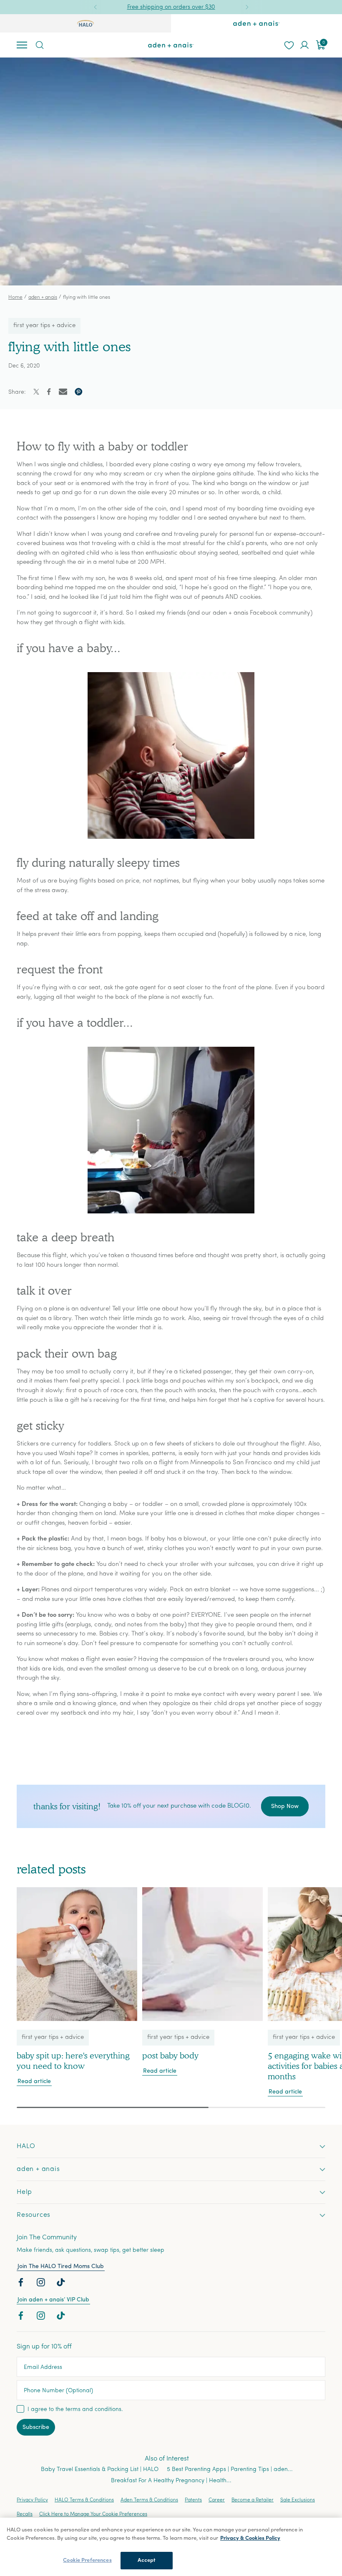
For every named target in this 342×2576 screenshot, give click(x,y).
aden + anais (43, 298)
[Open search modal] (39, 45)
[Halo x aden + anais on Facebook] (22, 2284)
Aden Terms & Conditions (149, 2500)
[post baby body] (202, 1954)
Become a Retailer (253, 2500)
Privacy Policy (32, 2500)
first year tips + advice (44, 326)
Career (217, 2500)
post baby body (170, 2056)
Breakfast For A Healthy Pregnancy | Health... (171, 2481)
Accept (147, 2560)
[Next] (247, 7)
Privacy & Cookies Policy (250, 2538)
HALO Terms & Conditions (84, 2500)
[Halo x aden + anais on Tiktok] (62, 2284)
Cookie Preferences (87, 2560)
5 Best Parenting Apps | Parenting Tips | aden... (230, 2470)
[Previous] (96, 7)
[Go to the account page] (304, 45)
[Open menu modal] (22, 45)
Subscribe (36, 2427)
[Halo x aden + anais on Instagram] (42, 2284)
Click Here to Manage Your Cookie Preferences (93, 2514)
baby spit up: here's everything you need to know (73, 2061)
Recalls (25, 2514)
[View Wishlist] (289, 45)
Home (15, 298)
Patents (193, 2500)
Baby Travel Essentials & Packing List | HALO (100, 2470)
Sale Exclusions (298, 2500)
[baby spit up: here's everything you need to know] (77, 1954)
